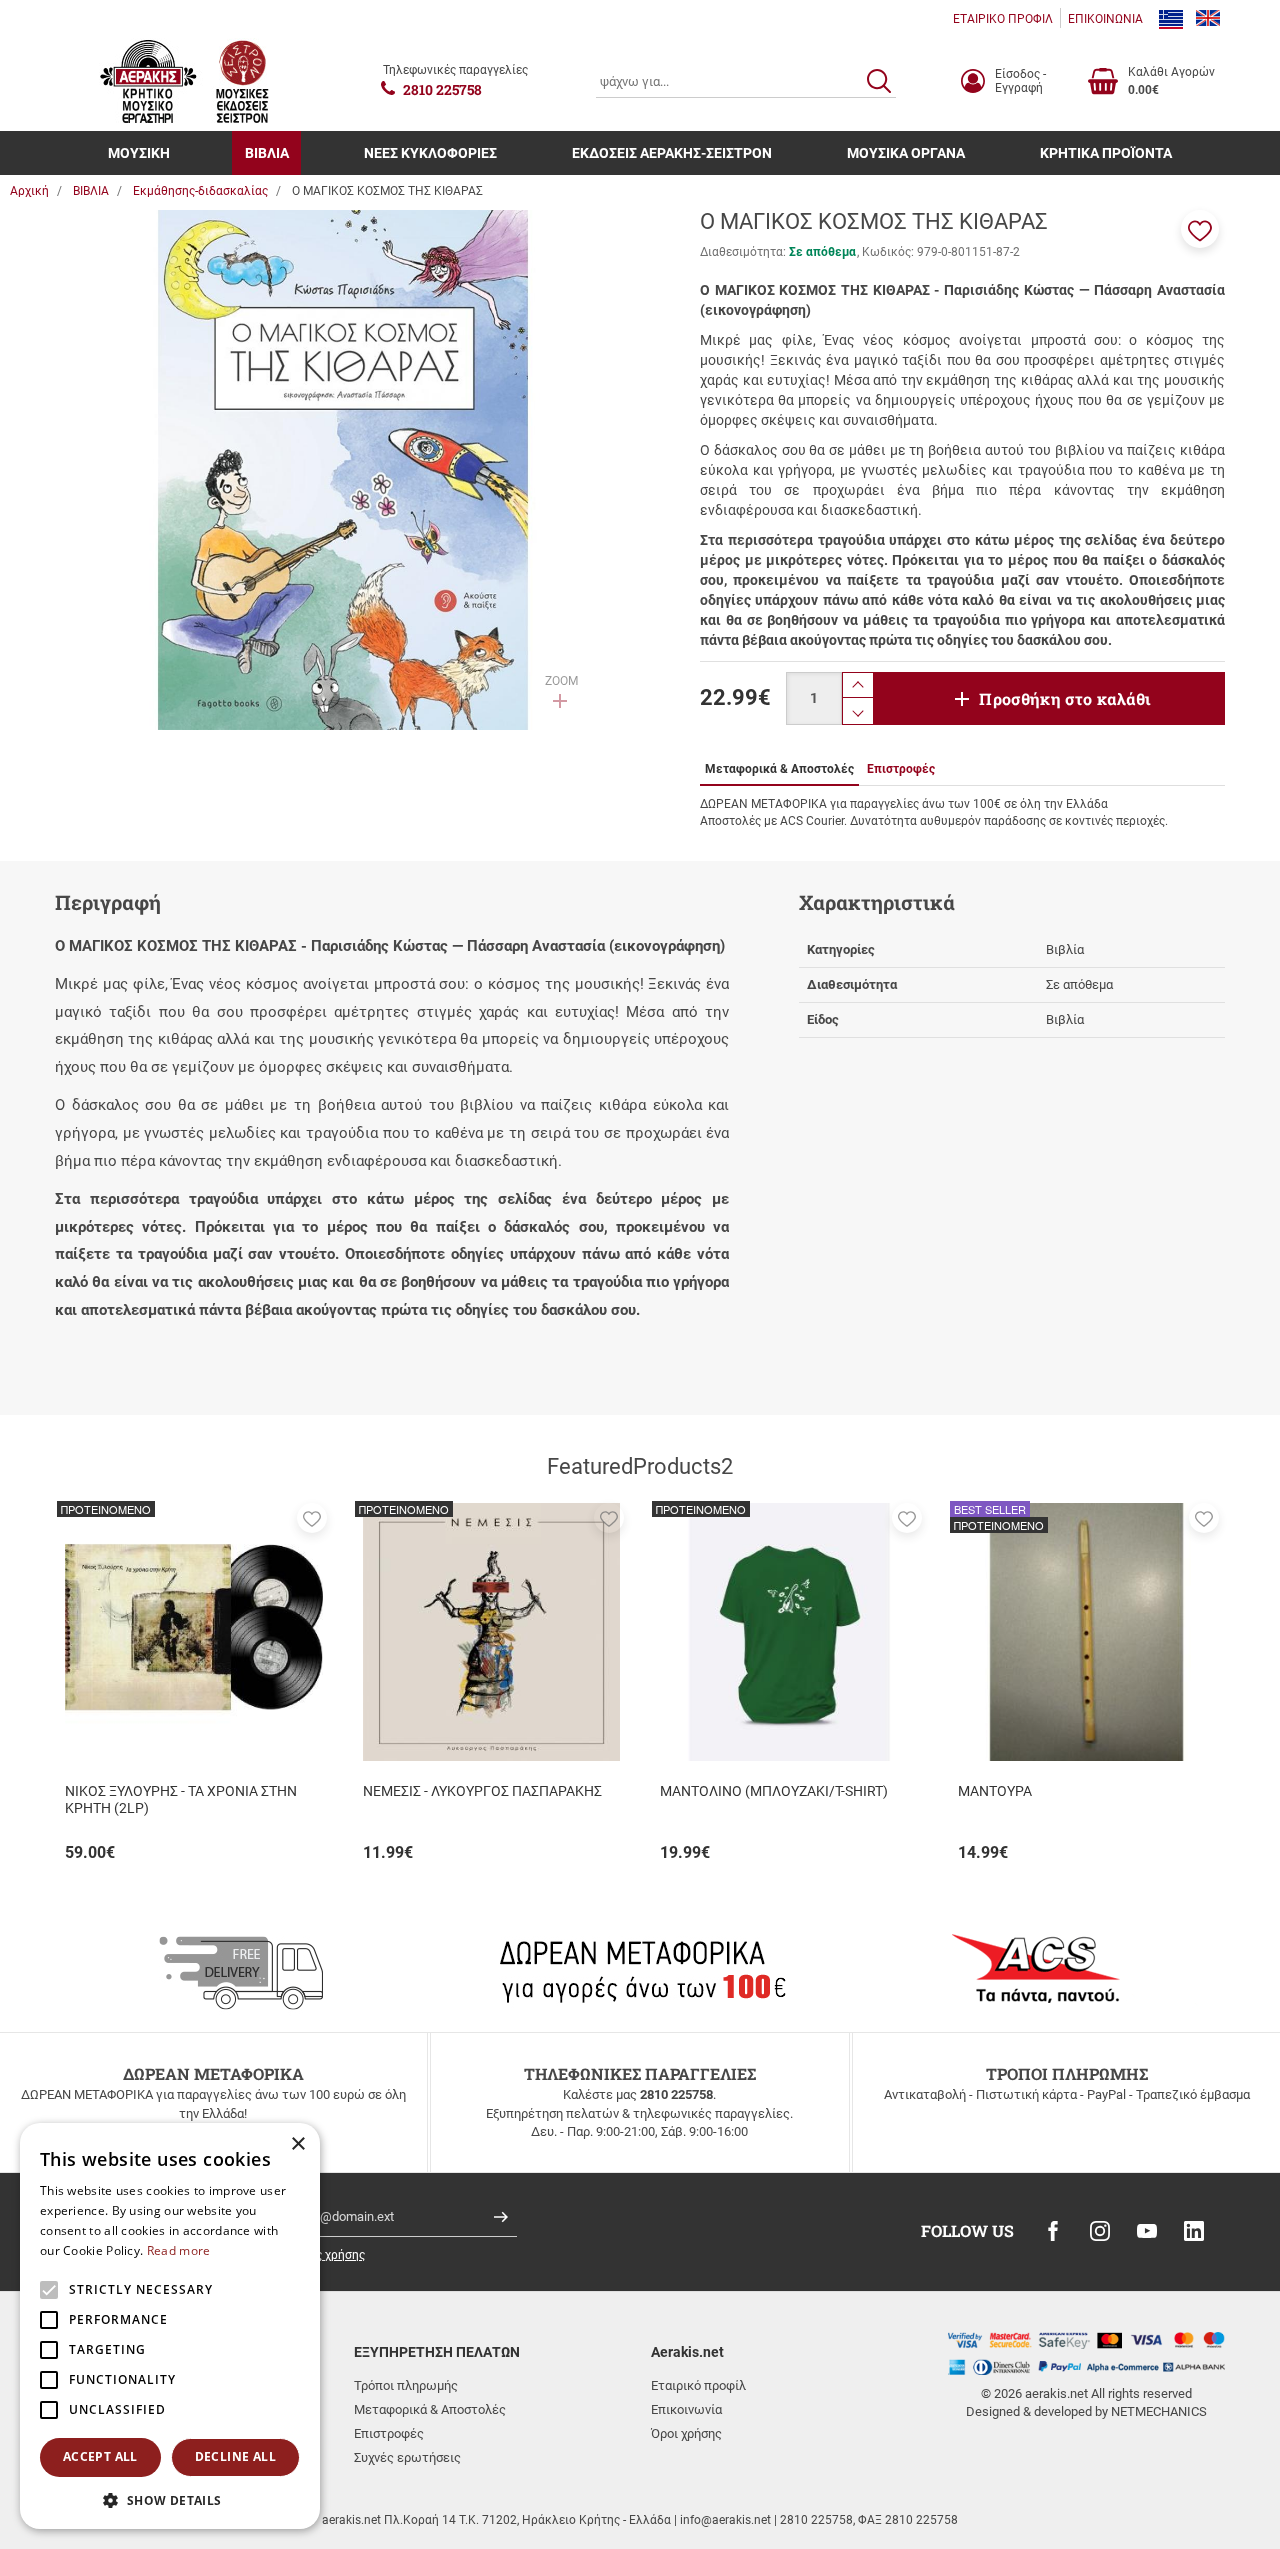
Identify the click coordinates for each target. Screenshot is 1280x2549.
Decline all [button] (235, 2456)
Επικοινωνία (686, 2409)
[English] (1208, 19)
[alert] (170, 2326)
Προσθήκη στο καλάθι (1065, 698)
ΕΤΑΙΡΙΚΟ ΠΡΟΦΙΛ (1003, 19)
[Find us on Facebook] (1053, 2231)
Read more (179, 2250)
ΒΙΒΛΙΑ (267, 153)
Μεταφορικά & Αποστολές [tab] (779, 769)
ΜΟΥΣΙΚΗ (139, 153)
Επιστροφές (389, 2433)
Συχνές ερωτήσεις (407, 2457)
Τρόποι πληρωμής (406, 2385)
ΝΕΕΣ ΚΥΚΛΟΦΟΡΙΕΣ (430, 153)
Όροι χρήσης (686, 2433)
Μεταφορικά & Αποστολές (430, 2409)
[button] (1200, 229)
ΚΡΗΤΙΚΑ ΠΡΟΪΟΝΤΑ (1106, 153)
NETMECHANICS (1159, 2411)
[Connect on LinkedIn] (1194, 2231)
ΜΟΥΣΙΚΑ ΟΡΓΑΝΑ (906, 153)
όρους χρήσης (326, 2255)
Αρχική (29, 191)
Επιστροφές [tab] (901, 769)
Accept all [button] (100, 2456)
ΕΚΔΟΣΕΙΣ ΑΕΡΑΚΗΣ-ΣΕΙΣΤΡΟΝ (672, 153)
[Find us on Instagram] (1100, 2231)
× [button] (297, 2144)
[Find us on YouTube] (1147, 2231)
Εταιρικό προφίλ (698, 2385)
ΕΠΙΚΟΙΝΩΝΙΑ (1105, 19)
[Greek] (1171, 19)
